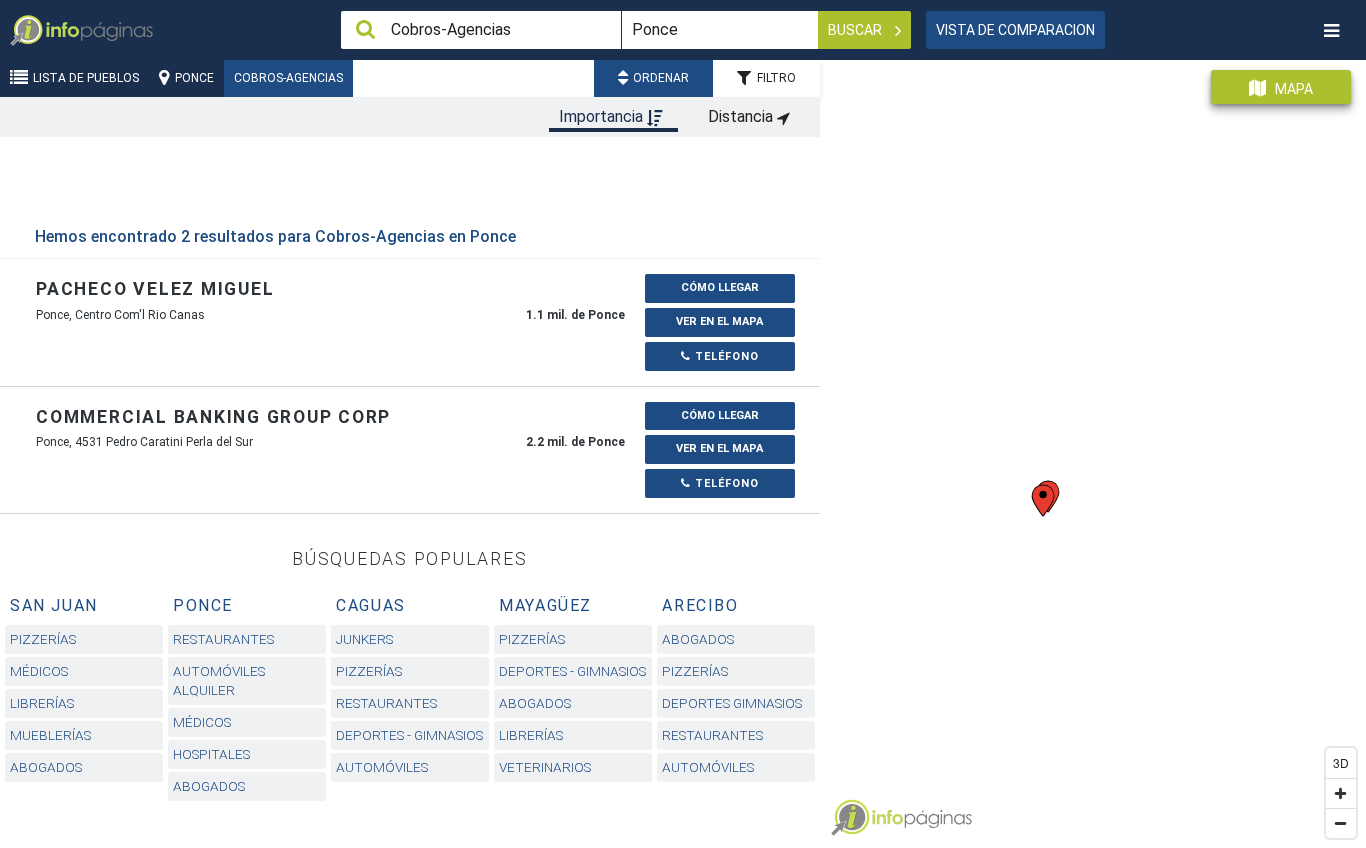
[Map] (1093, 446)
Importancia (603, 116)
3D (1341, 762)
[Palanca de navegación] (1331, 30)
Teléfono (725, 356)
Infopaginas (850, 818)
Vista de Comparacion (1015, 30)
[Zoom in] (1341, 793)
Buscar (856, 30)
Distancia (742, 116)
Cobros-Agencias (288, 78)
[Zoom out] (1341, 823)
